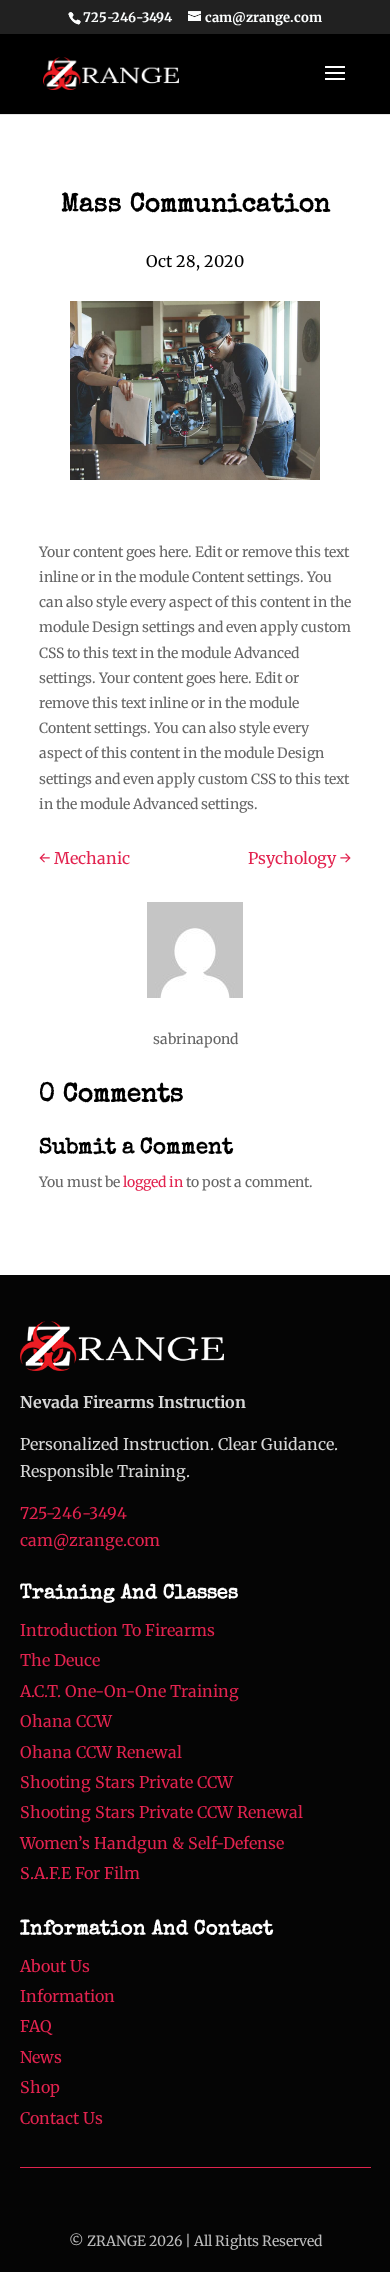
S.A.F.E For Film (80, 1873)
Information (67, 1996)
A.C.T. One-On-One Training (129, 1691)
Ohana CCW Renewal (101, 1752)
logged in (153, 1182)
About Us (55, 1966)
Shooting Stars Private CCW (126, 1782)
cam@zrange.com (90, 1540)
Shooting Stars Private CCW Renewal (161, 1812)
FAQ (36, 2026)
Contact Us (61, 2118)
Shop (40, 2087)
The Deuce (60, 1660)
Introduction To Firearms (117, 1630)
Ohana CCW (66, 1721)
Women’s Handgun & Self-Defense (152, 1843)
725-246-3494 (127, 17)
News (41, 2057)
